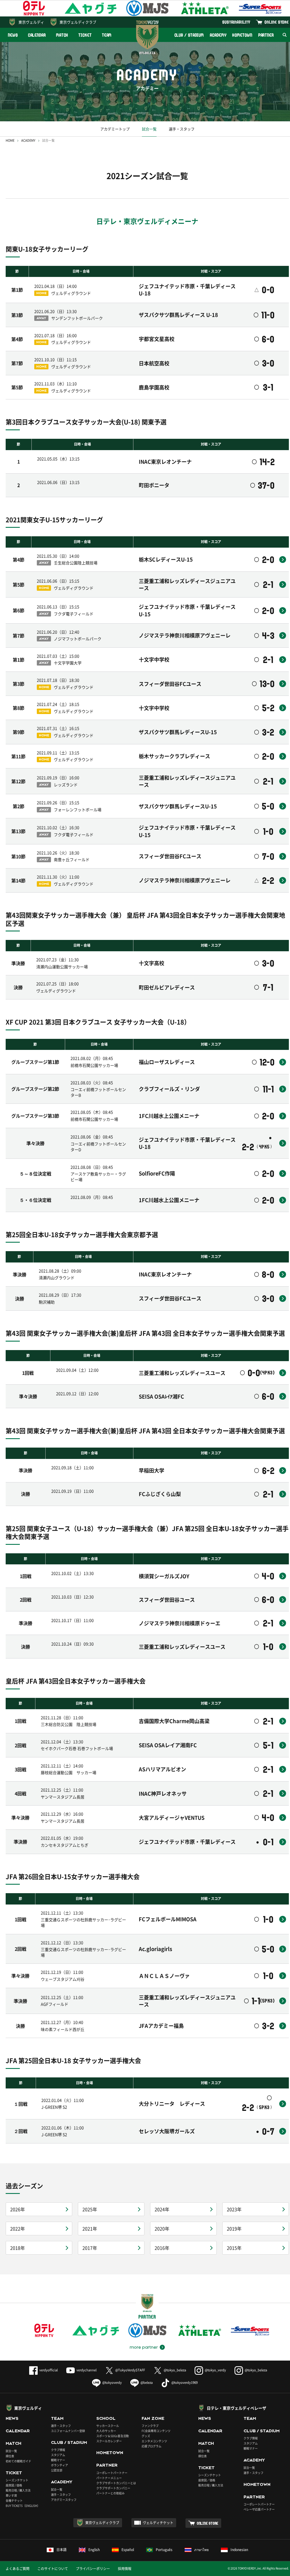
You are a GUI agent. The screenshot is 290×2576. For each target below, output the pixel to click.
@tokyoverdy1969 (185, 2383)
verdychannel (87, 2370)
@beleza (147, 2383)
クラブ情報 (58, 2450)
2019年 (234, 2228)
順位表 (10, 2456)
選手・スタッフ (182, 129)
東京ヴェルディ (31, 22)
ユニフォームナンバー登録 (68, 2431)
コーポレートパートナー (112, 2473)
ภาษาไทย (201, 2550)
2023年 (234, 2209)
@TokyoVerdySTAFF (130, 2370)
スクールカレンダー (109, 2441)
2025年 (90, 2209)
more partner (144, 2347)
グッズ (146, 2436)
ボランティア (59, 2465)
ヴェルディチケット (158, 2523)
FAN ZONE (153, 2418)
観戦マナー (58, 2460)
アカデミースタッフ (64, 2500)
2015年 (234, 2248)
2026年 (18, 2209)
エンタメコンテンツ (154, 2441)
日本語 (61, 2550)
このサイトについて (53, 2569)
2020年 (162, 2228)
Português (164, 2550)
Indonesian (239, 2550)
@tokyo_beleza (175, 2370)
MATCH (62, 35)
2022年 (18, 2228)
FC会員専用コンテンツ (156, 2431)
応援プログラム (152, 2446)
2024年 (162, 2209)
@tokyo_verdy (215, 2370)
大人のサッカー (106, 2431)
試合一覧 (149, 129)
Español (128, 2550)
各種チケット (14, 2500)
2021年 (90, 2228)
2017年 (90, 2248)
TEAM (107, 35)
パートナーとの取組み (110, 2493)
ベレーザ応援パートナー (259, 2509)
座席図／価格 (207, 2480)
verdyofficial (49, 2370)
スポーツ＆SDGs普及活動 (113, 2436)
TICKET (85, 35)
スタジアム (58, 2455)
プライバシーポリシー (93, 2569)
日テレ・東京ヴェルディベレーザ (236, 2408)
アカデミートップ (115, 129)
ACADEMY (218, 35)
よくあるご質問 (18, 2569)
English (94, 2550)
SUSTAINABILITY (236, 22)
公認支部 (57, 2470)
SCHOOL (106, 2418)
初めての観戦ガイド (18, 2461)
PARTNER (266, 35)
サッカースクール (108, 2426)
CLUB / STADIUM (189, 35)
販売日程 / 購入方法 (18, 2490)
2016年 (162, 2248)
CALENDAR (37, 35)
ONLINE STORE (277, 22)
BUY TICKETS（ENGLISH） (23, 2506)
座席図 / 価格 (14, 2485)
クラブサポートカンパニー (113, 2488)
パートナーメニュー (109, 2478)
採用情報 (125, 2569)
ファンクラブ (150, 2426)
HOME (10, 140)
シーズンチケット (17, 2480)
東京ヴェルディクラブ (78, 22)
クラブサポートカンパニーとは (116, 2483)
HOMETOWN (242, 35)
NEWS (13, 35)
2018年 (18, 2248)
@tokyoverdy (112, 2383)
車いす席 (11, 2495)
